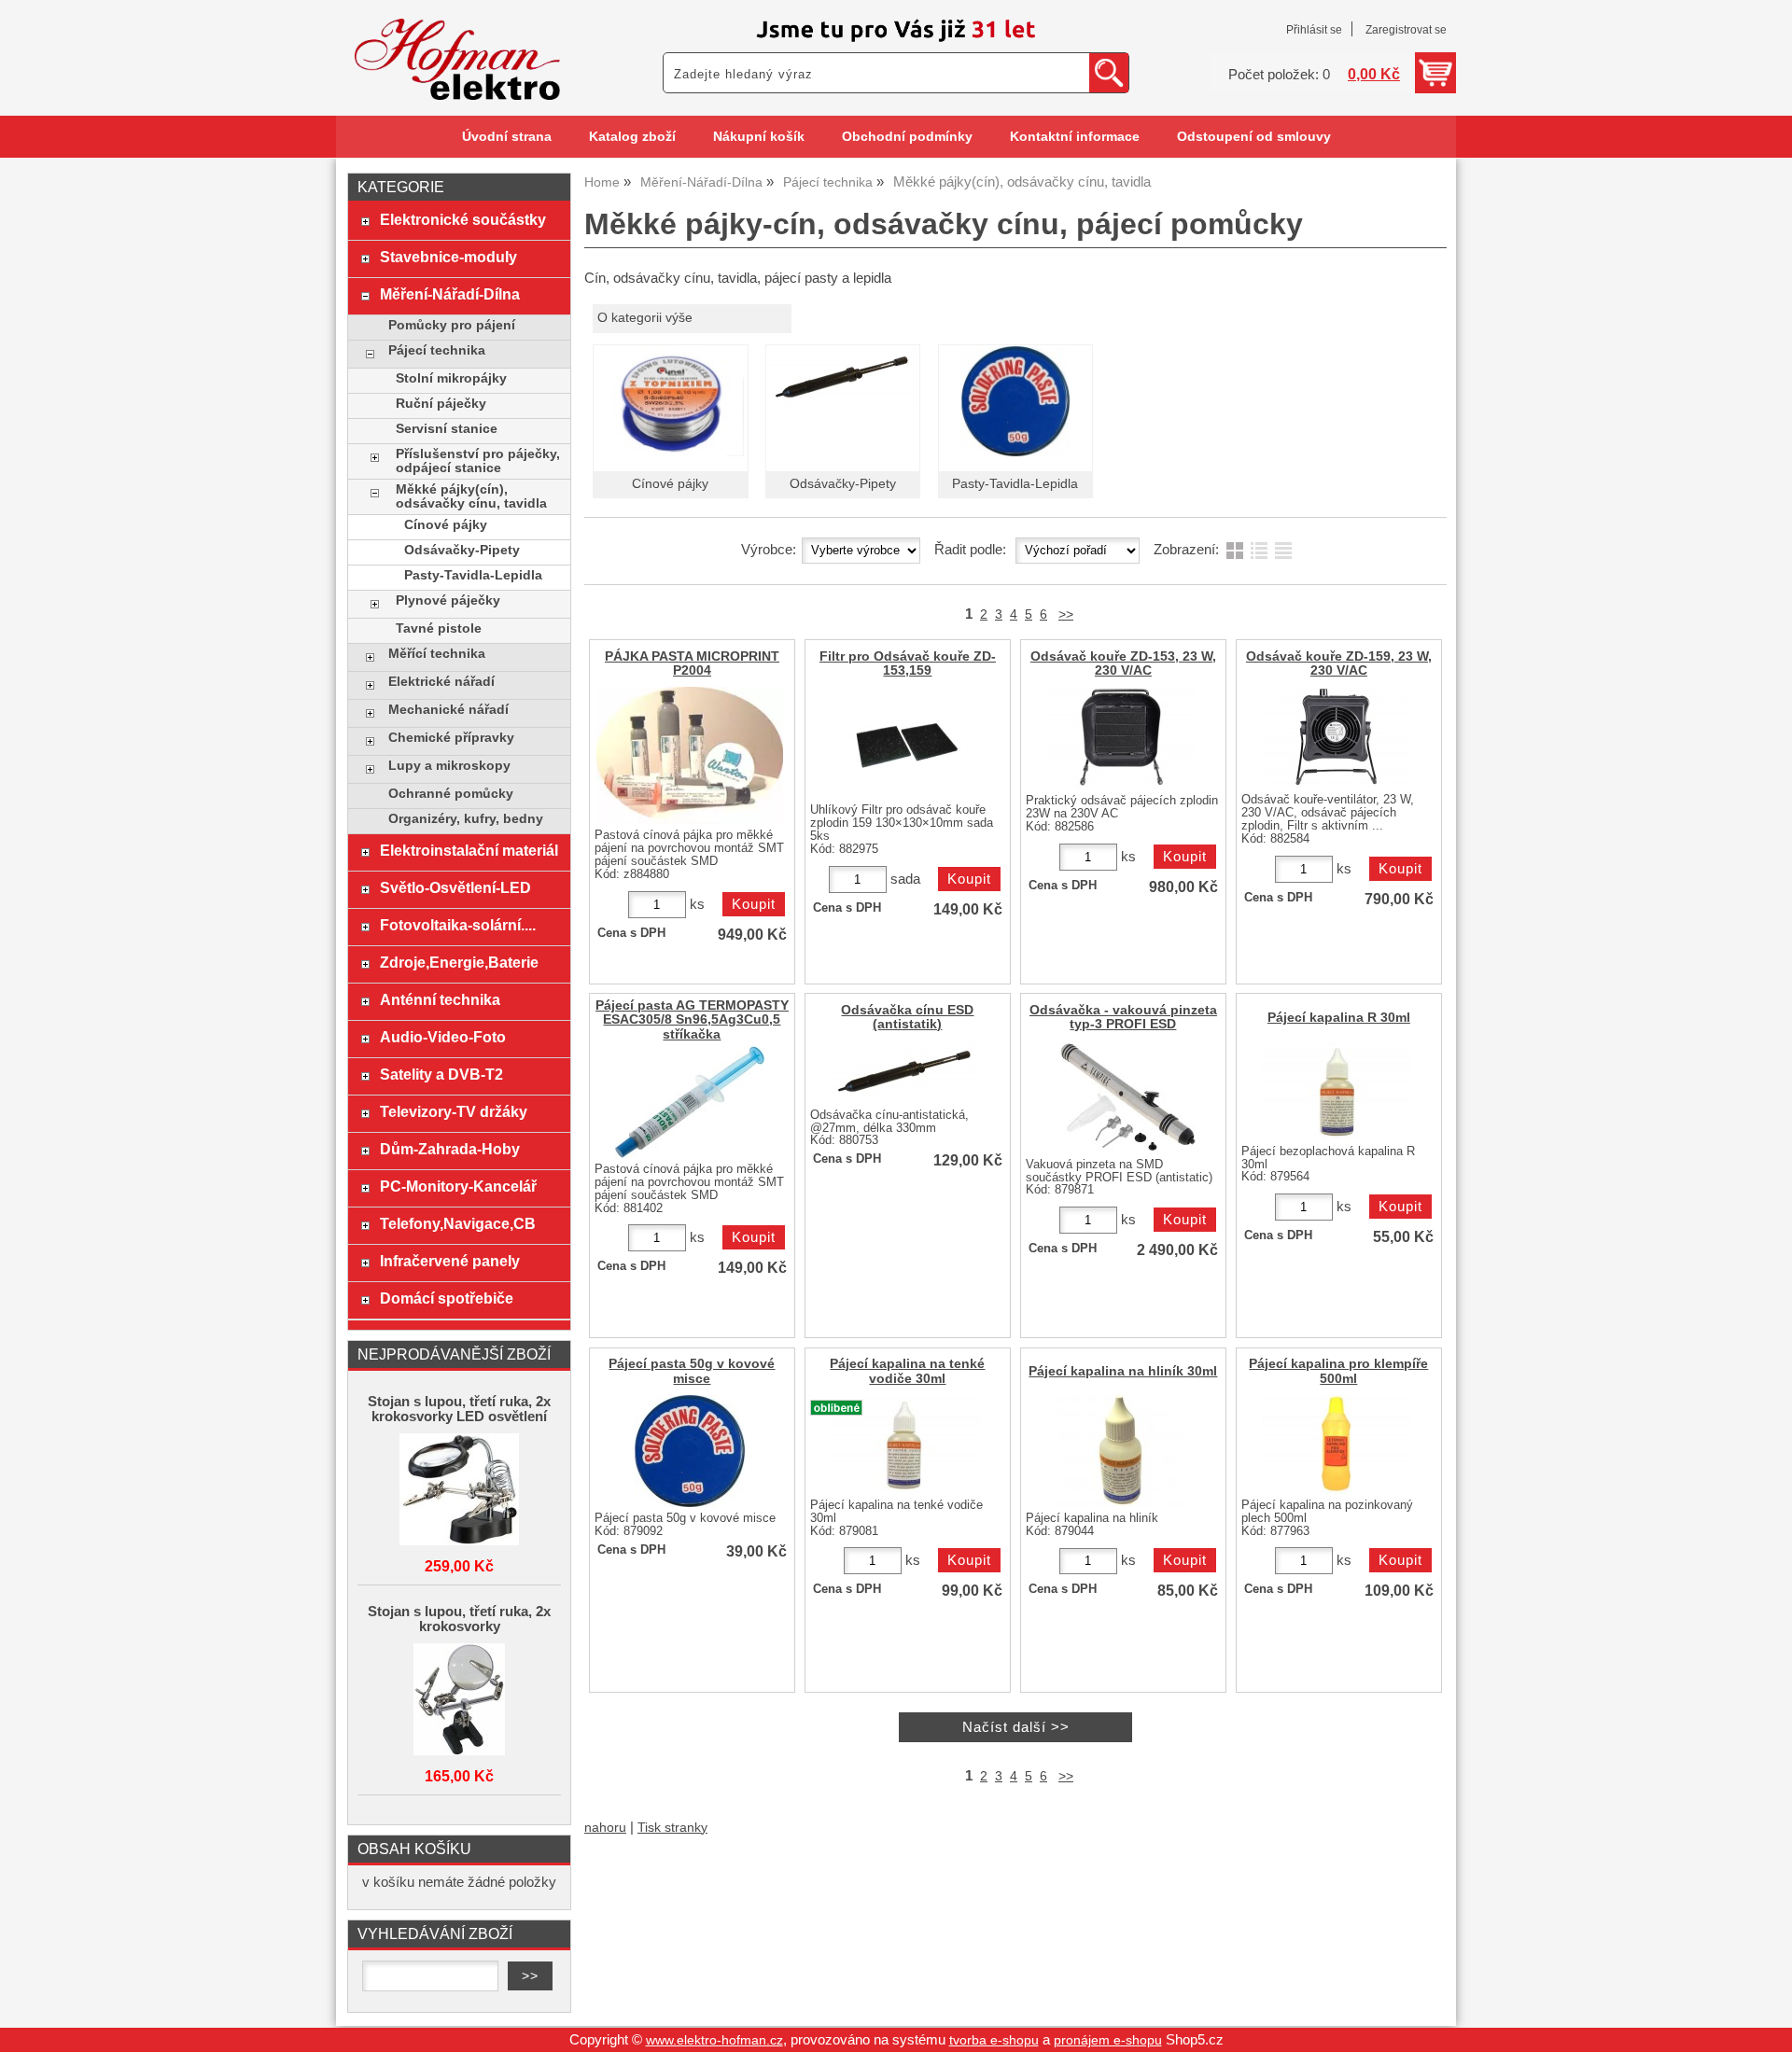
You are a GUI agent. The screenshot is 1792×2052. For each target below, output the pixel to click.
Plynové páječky (448, 600)
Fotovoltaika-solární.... (458, 925)
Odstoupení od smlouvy (1254, 137)
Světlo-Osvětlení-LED (455, 887)
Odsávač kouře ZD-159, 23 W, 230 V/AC (1339, 663)
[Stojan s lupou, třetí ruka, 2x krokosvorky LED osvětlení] (459, 1491)
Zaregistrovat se (1406, 30)
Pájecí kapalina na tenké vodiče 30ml (907, 1371)
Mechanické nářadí (448, 710)
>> (1066, 614)
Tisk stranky (672, 1828)
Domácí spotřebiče (447, 1298)
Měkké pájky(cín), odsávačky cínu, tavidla (471, 496)
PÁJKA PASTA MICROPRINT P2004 (692, 663)
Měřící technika (437, 654)
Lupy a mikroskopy (449, 766)
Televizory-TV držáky (454, 1111)
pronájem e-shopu (1108, 2040)
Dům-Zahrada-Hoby (450, 1149)
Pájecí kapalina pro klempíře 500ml (1338, 1371)
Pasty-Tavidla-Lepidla (1015, 484)
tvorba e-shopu (994, 2040)
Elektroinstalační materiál (469, 850)
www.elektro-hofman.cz (714, 2040)
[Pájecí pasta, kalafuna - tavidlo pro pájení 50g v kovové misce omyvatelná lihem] (690, 1451)
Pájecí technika (437, 350)
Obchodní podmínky (907, 137)
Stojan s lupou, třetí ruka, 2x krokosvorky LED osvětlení (459, 1409)
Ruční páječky (441, 404)
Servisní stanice (447, 429)
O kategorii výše (645, 318)
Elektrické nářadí (441, 682)
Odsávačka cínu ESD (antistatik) (907, 1017)
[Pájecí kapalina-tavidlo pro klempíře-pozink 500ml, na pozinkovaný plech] (1337, 1445)
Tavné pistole (439, 628)
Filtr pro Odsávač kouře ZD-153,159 (908, 663)
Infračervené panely (450, 1261)
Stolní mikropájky (451, 378)
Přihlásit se (1314, 30)
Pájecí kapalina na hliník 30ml (1123, 1371)
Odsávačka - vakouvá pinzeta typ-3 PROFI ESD (1123, 1017)
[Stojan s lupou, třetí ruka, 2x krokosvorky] (459, 1701)
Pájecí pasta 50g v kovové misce (692, 1371)
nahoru (605, 1828)
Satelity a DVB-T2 (441, 1074)
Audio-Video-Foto (443, 1037)
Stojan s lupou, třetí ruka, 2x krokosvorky (459, 1619)
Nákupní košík (759, 137)
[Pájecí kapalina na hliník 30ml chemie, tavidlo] (1121, 1451)
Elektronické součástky (463, 219)
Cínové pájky (670, 484)
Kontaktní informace (1075, 137)
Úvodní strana (507, 137)
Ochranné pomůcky (451, 794)
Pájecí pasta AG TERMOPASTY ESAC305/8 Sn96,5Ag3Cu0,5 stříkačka (692, 1019)
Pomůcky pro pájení (452, 325)
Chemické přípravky (451, 738)
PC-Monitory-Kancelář (458, 1186)
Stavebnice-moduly (448, 257)
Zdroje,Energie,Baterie (459, 962)
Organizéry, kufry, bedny (466, 819)
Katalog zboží (632, 137)
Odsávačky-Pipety (843, 484)
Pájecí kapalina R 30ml (1339, 1018)
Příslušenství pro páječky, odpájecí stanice (478, 461)
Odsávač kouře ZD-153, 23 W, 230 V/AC (1123, 663)
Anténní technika (440, 999)
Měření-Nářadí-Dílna (450, 294)
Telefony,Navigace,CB (458, 1223)
